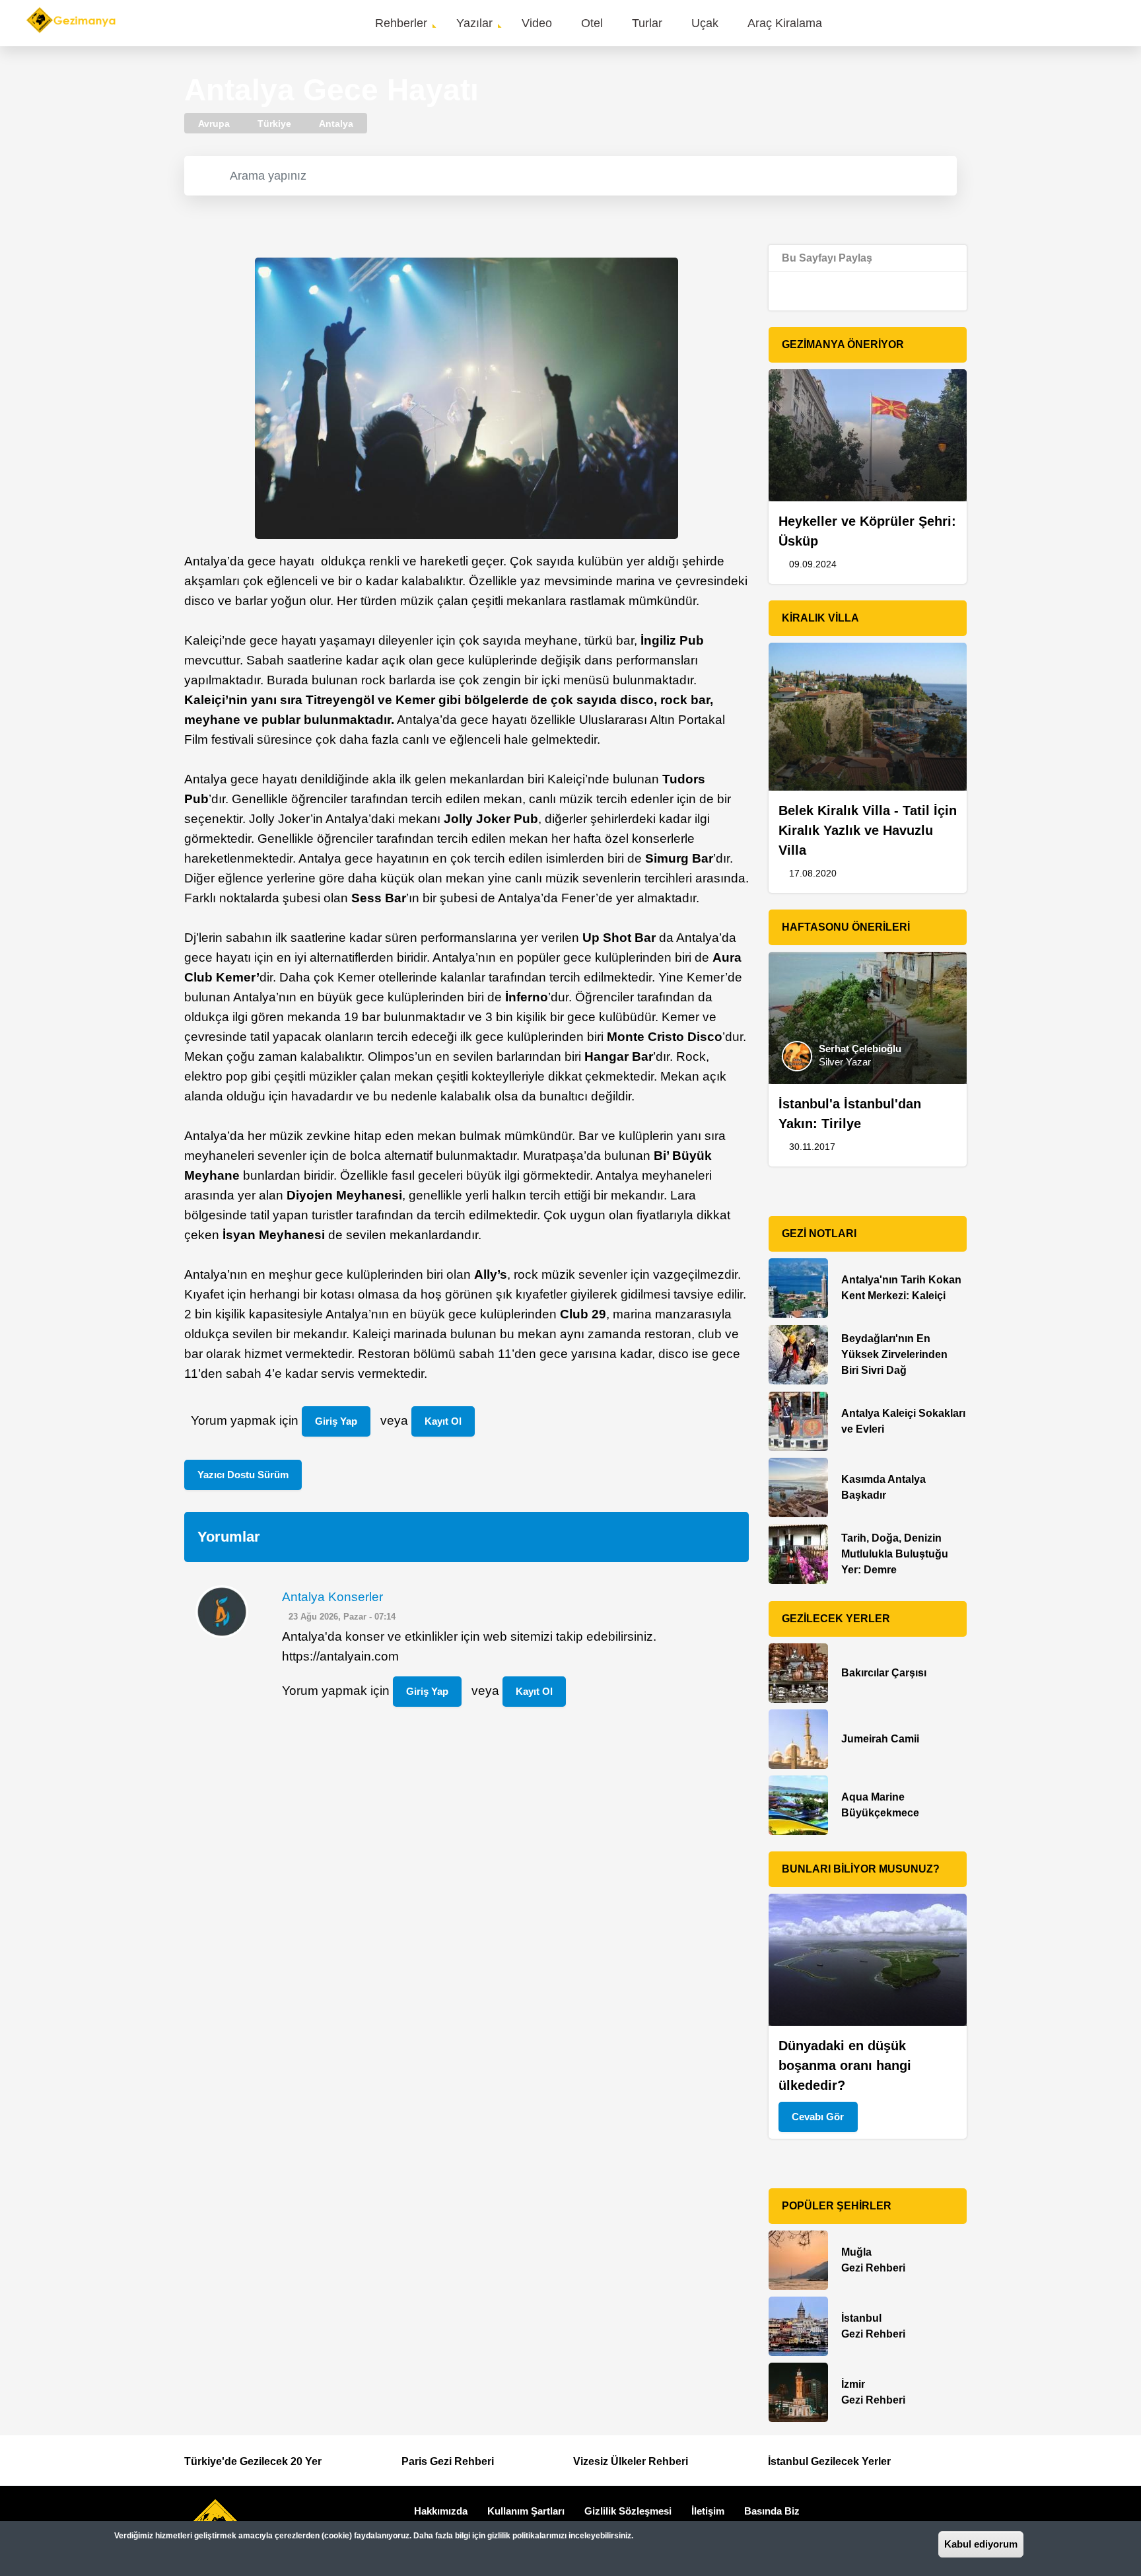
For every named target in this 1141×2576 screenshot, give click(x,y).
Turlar (647, 23)
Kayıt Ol (443, 1421)
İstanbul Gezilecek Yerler (829, 2461)
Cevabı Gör (818, 2117)
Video (537, 23)
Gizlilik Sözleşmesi (628, 2511)
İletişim (708, 2511)
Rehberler (401, 23)
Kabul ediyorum (981, 2544)
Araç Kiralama (785, 23)
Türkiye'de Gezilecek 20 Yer (253, 2461)
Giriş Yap (336, 1421)
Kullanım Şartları (526, 2511)
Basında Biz (772, 2511)
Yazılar (474, 23)
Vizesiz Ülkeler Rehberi (631, 2461)
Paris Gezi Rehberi (448, 2461)
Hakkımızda (441, 2511)
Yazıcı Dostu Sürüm (243, 1475)
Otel (592, 23)
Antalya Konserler (332, 1597)
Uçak (705, 23)
